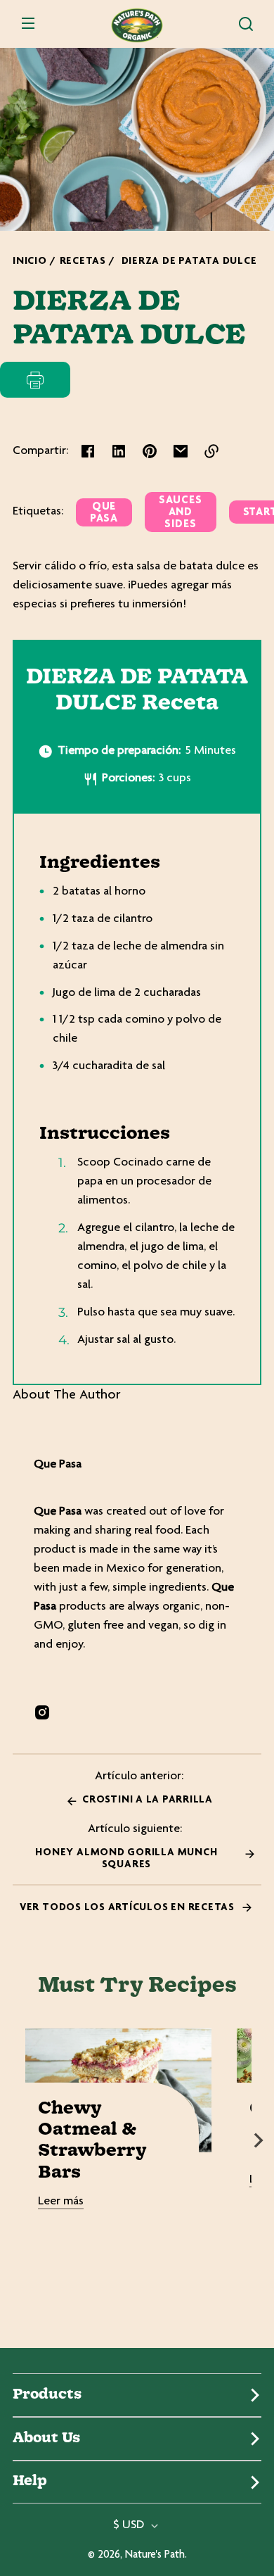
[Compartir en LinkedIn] (119, 451)
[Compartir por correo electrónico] (181, 451)
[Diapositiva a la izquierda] (15, 2140)
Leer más (61, 2202)
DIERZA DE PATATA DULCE (189, 261)
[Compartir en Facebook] (88, 451)
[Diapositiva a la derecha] (259, 2140)
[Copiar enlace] (211, 451)
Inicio (30, 261)
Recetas (83, 261)
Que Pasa (104, 513)
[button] (246, 24)
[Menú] (28, 24)
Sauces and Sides (181, 513)
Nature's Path (155, 2555)
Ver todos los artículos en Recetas (129, 1908)
